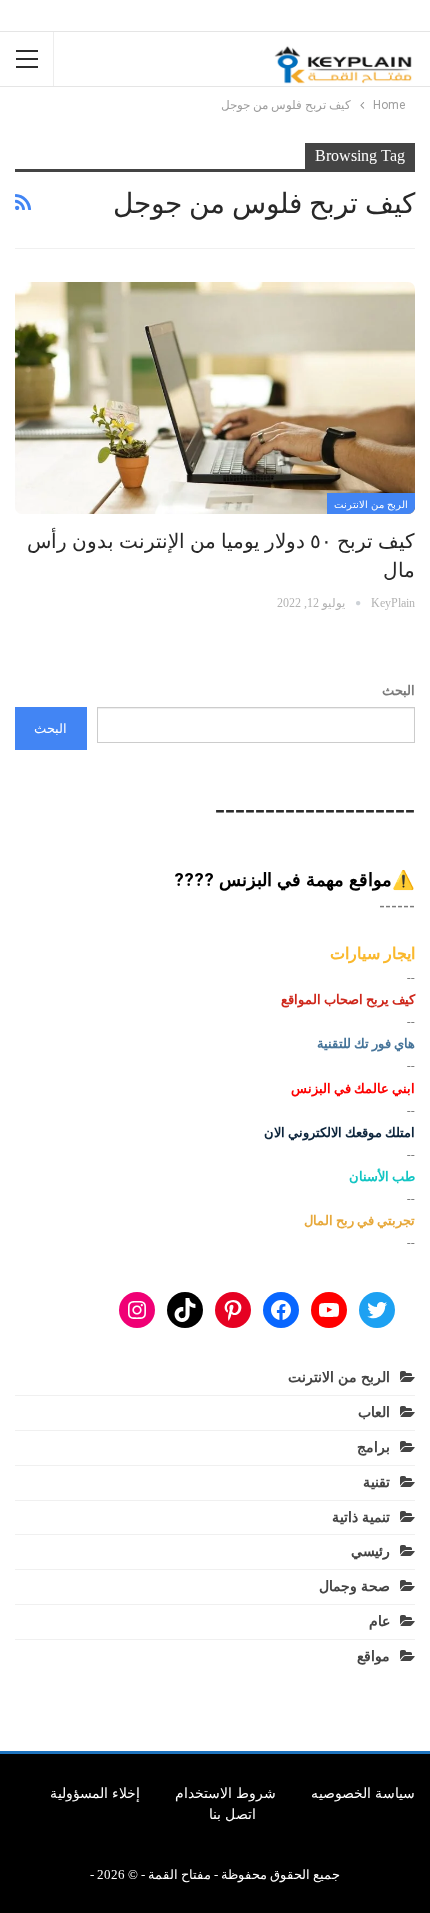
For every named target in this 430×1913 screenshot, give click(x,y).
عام (379, 1621)
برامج (373, 1447)
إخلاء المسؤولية (95, 1793)
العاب (374, 1412)
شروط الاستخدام (225, 1793)
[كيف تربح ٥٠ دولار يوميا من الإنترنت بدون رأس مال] (215, 398)
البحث (398, 690)
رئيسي (370, 1551)
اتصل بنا (232, 1814)
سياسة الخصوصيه (363, 1793)
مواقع (373, 1656)
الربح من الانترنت (371, 504)
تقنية (376, 1482)
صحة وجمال (354, 1586)
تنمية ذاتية (361, 1517)
